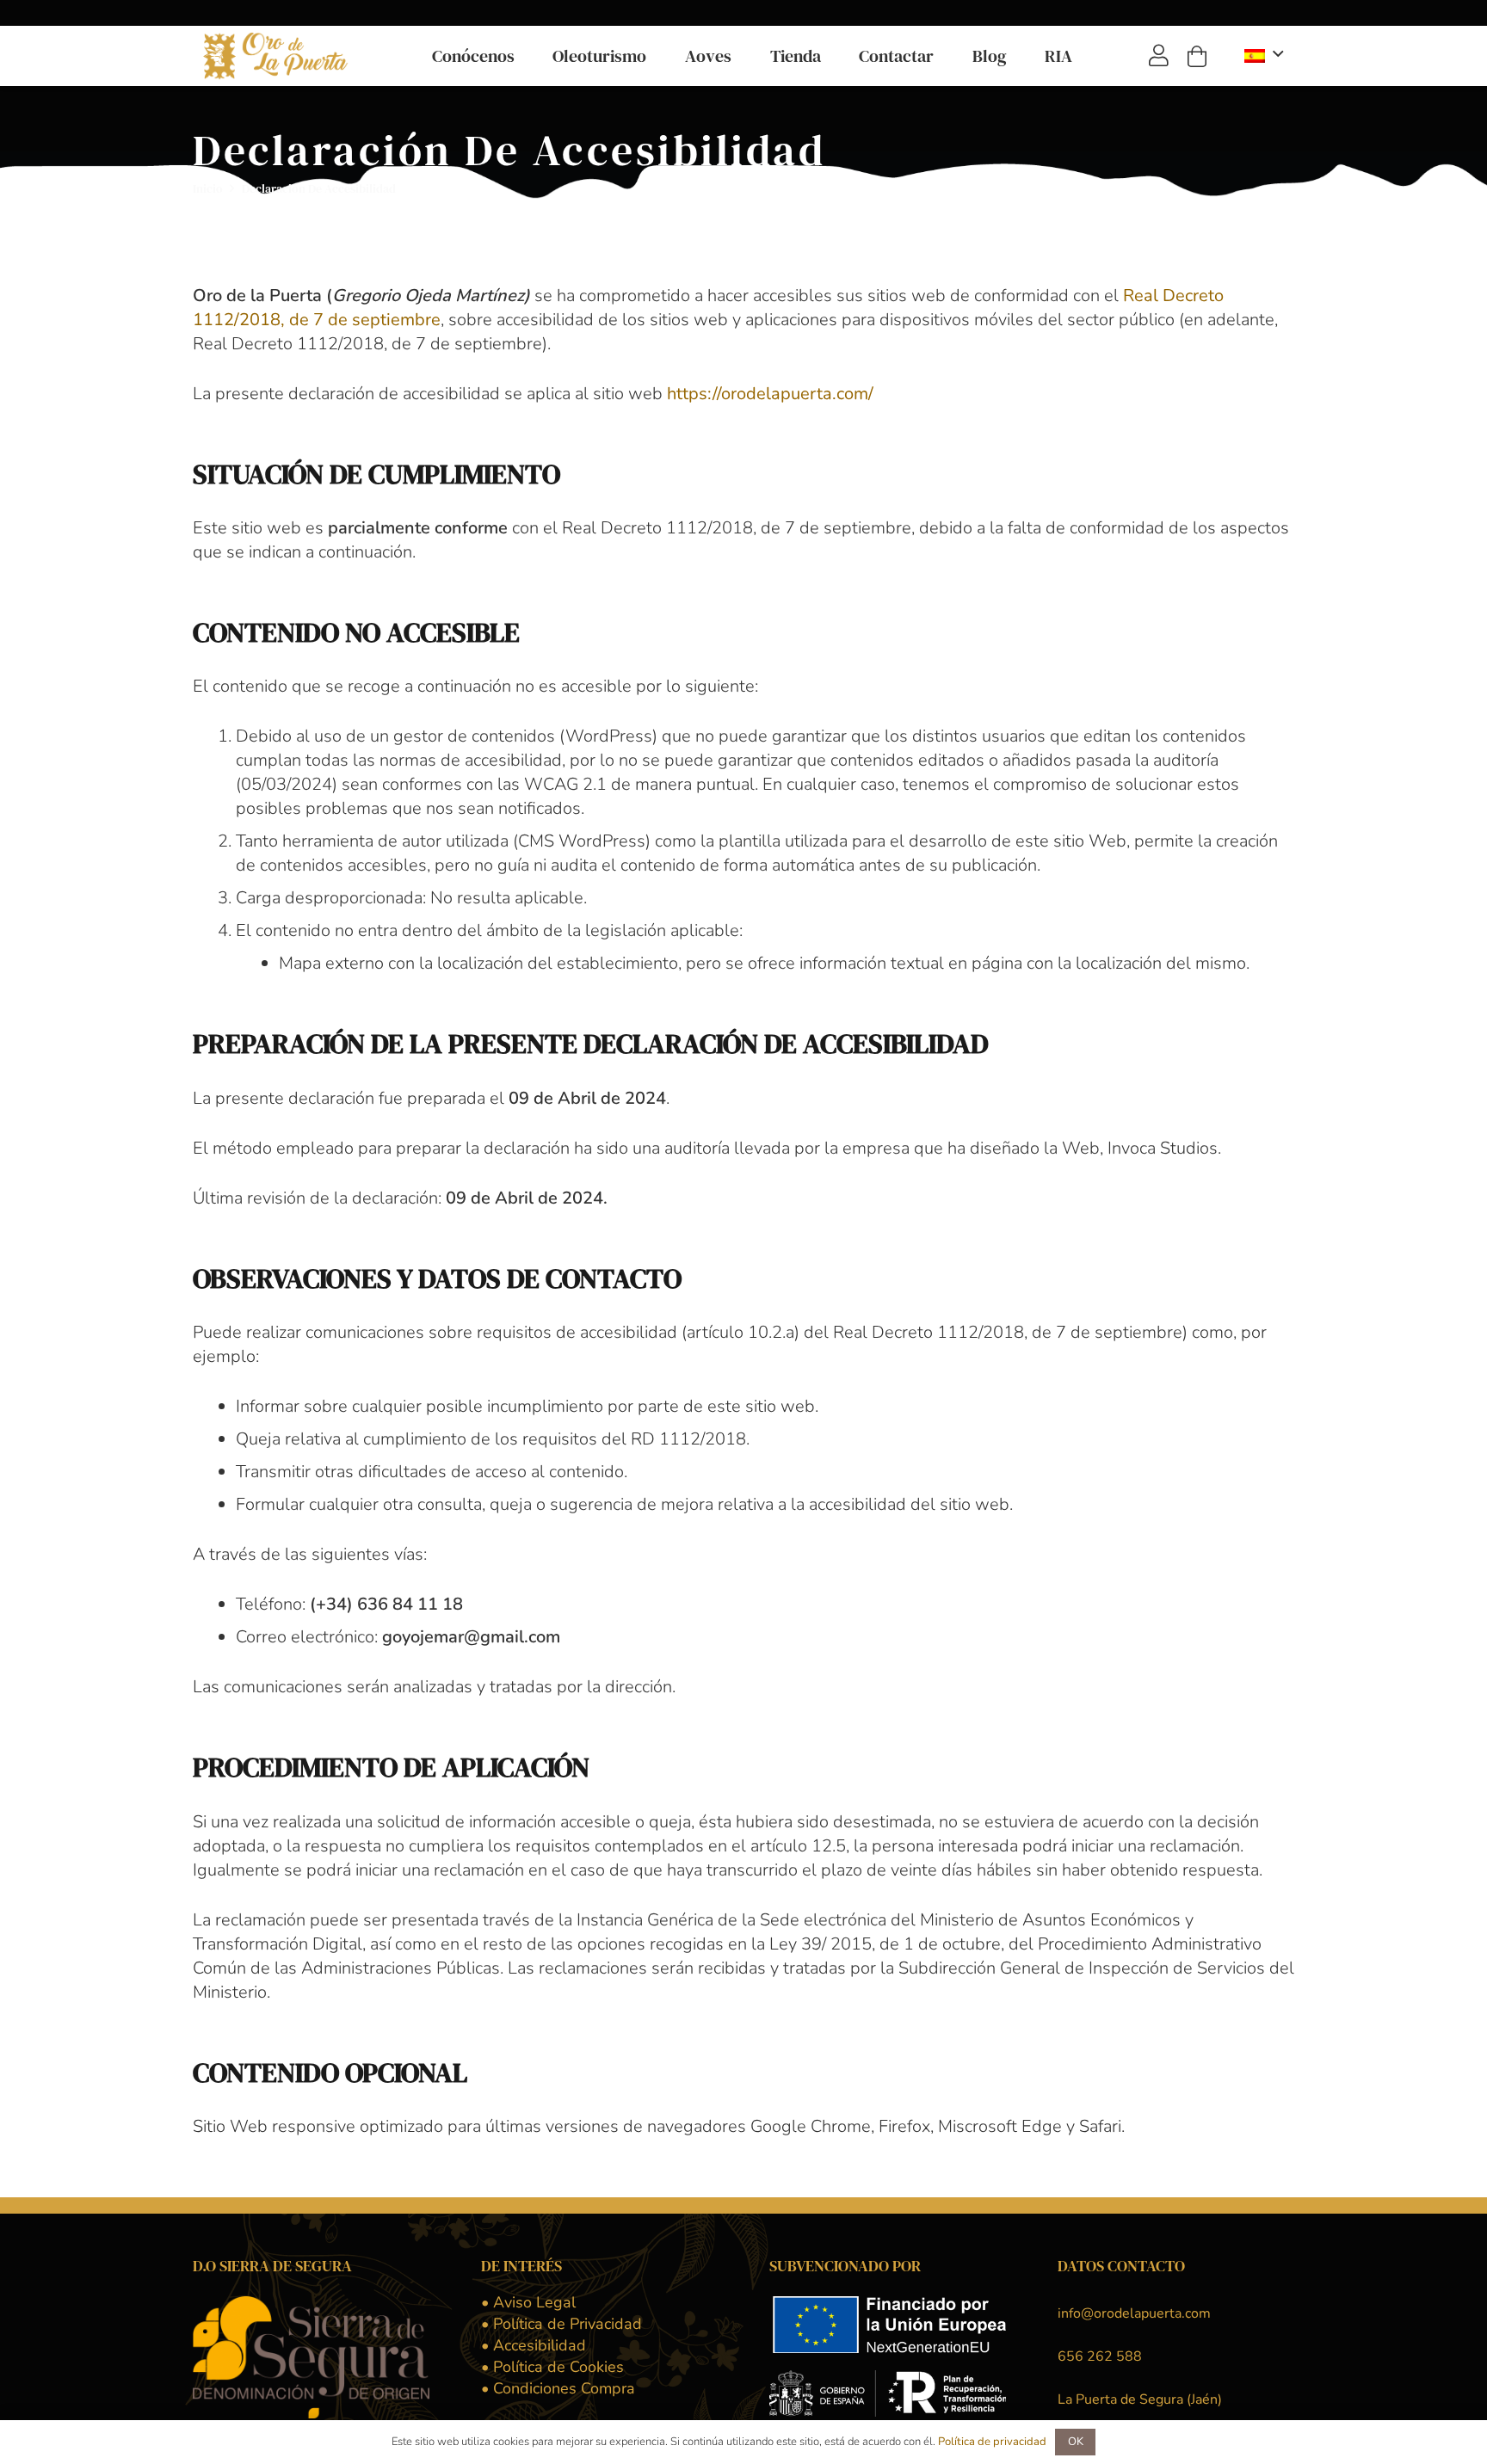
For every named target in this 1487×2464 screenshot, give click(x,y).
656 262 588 (1100, 2356)
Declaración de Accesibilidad (319, 188)
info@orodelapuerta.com (1134, 2313)
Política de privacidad (992, 2442)
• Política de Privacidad (561, 2324)
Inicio (208, 188)
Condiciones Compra (558, 2388)
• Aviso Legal (528, 2302)
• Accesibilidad (534, 2345)
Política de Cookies (552, 2367)
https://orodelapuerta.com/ (770, 394)
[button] (525, 56)
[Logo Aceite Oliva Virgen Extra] (278, 56)
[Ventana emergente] (1159, 56)
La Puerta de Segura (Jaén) (1140, 2399)
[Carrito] (1197, 56)
